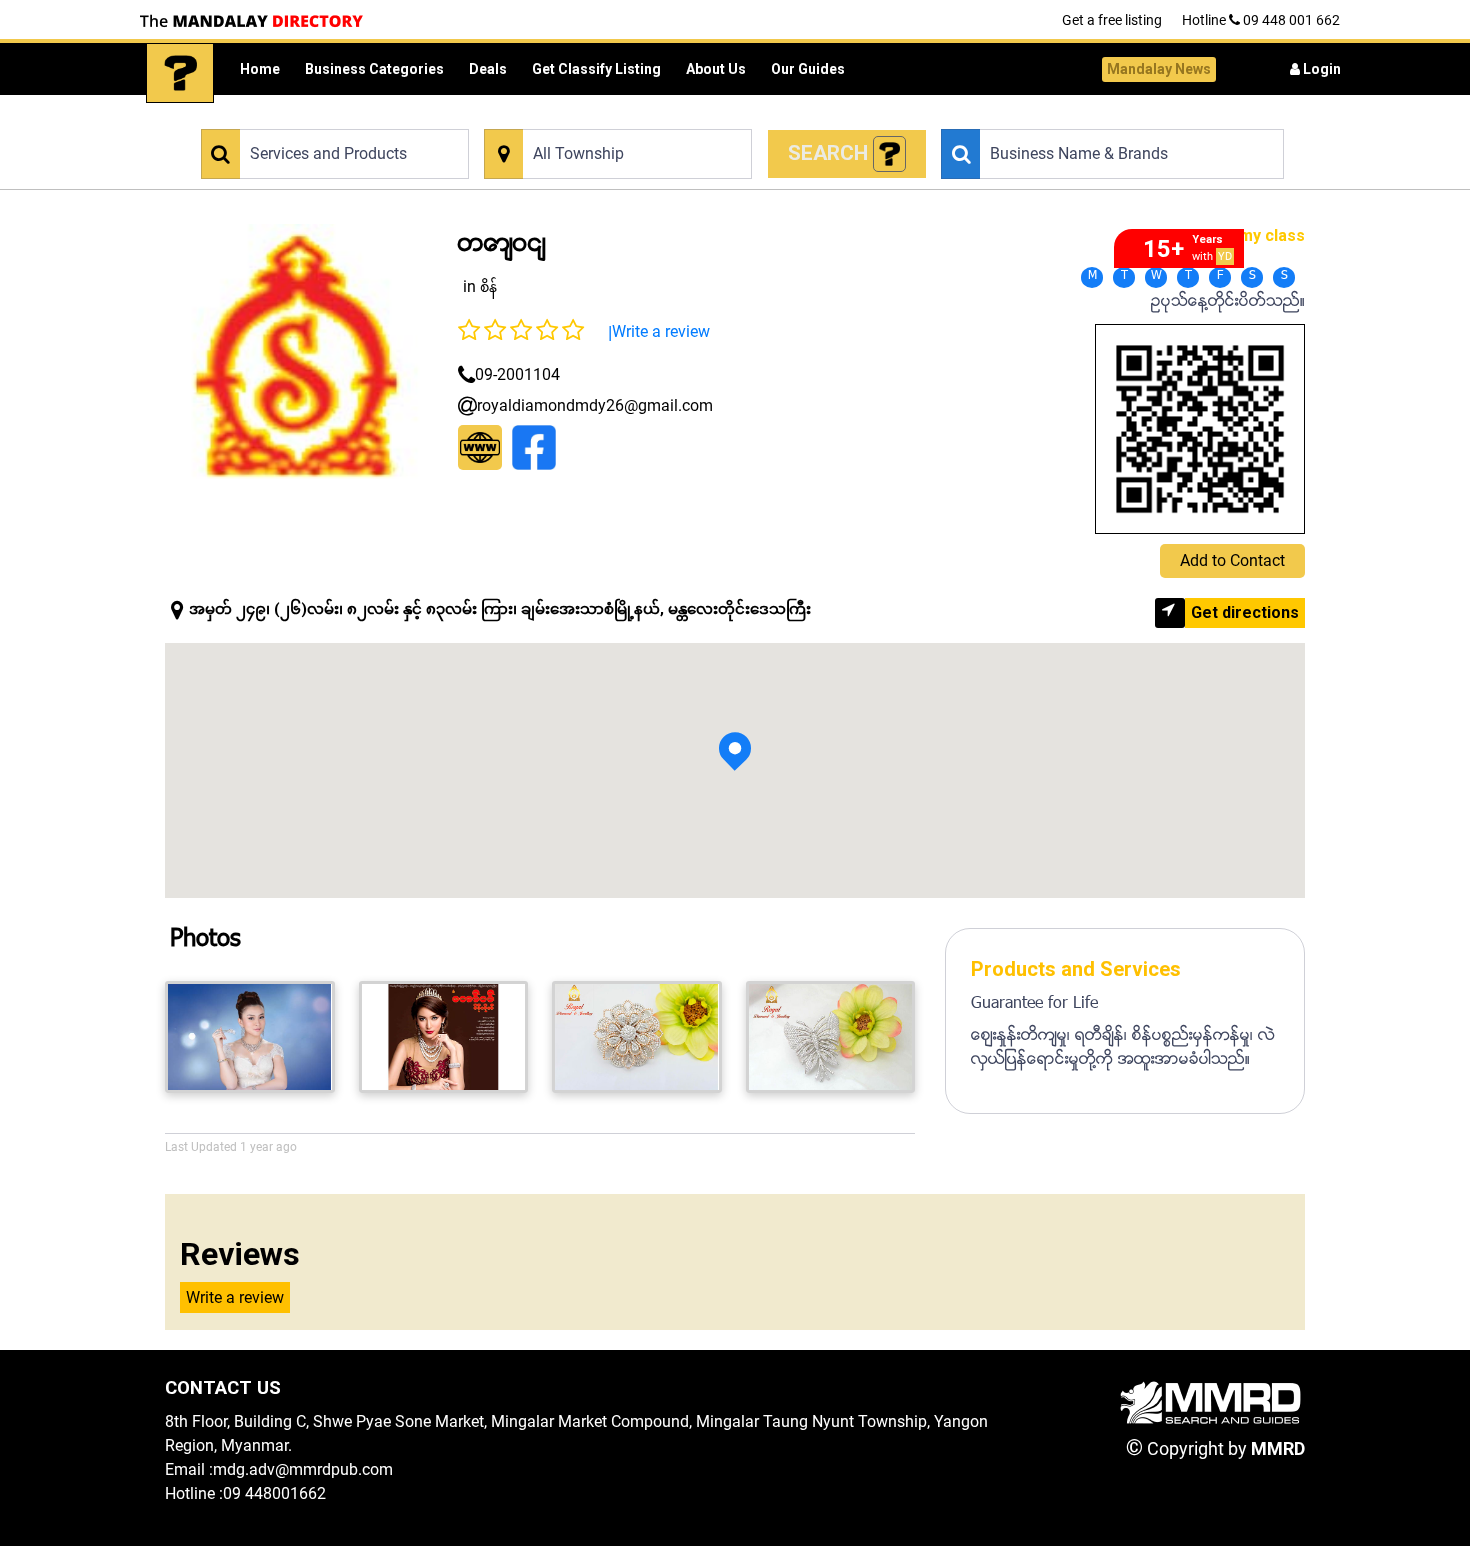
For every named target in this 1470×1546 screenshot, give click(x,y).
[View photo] (250, 1037)
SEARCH (830, 153)
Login (1320, 69)
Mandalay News (1159, 69)
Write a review (661, 331)
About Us (716, 69)
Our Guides (808, 69)
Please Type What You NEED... (287, 117)
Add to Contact (1232, 560)
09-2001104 (517, 374)
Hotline (1261, 20)
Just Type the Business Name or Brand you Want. (1081, 117)
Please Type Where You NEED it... (579, 117)
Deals (488, 69)
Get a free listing (1112, 20)
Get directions (1245, 612)
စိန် (488, 287)
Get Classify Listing (596, 69)
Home (260, 69)
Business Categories (374, 69)
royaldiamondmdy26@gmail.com (595, 405)
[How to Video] (890, 154)
